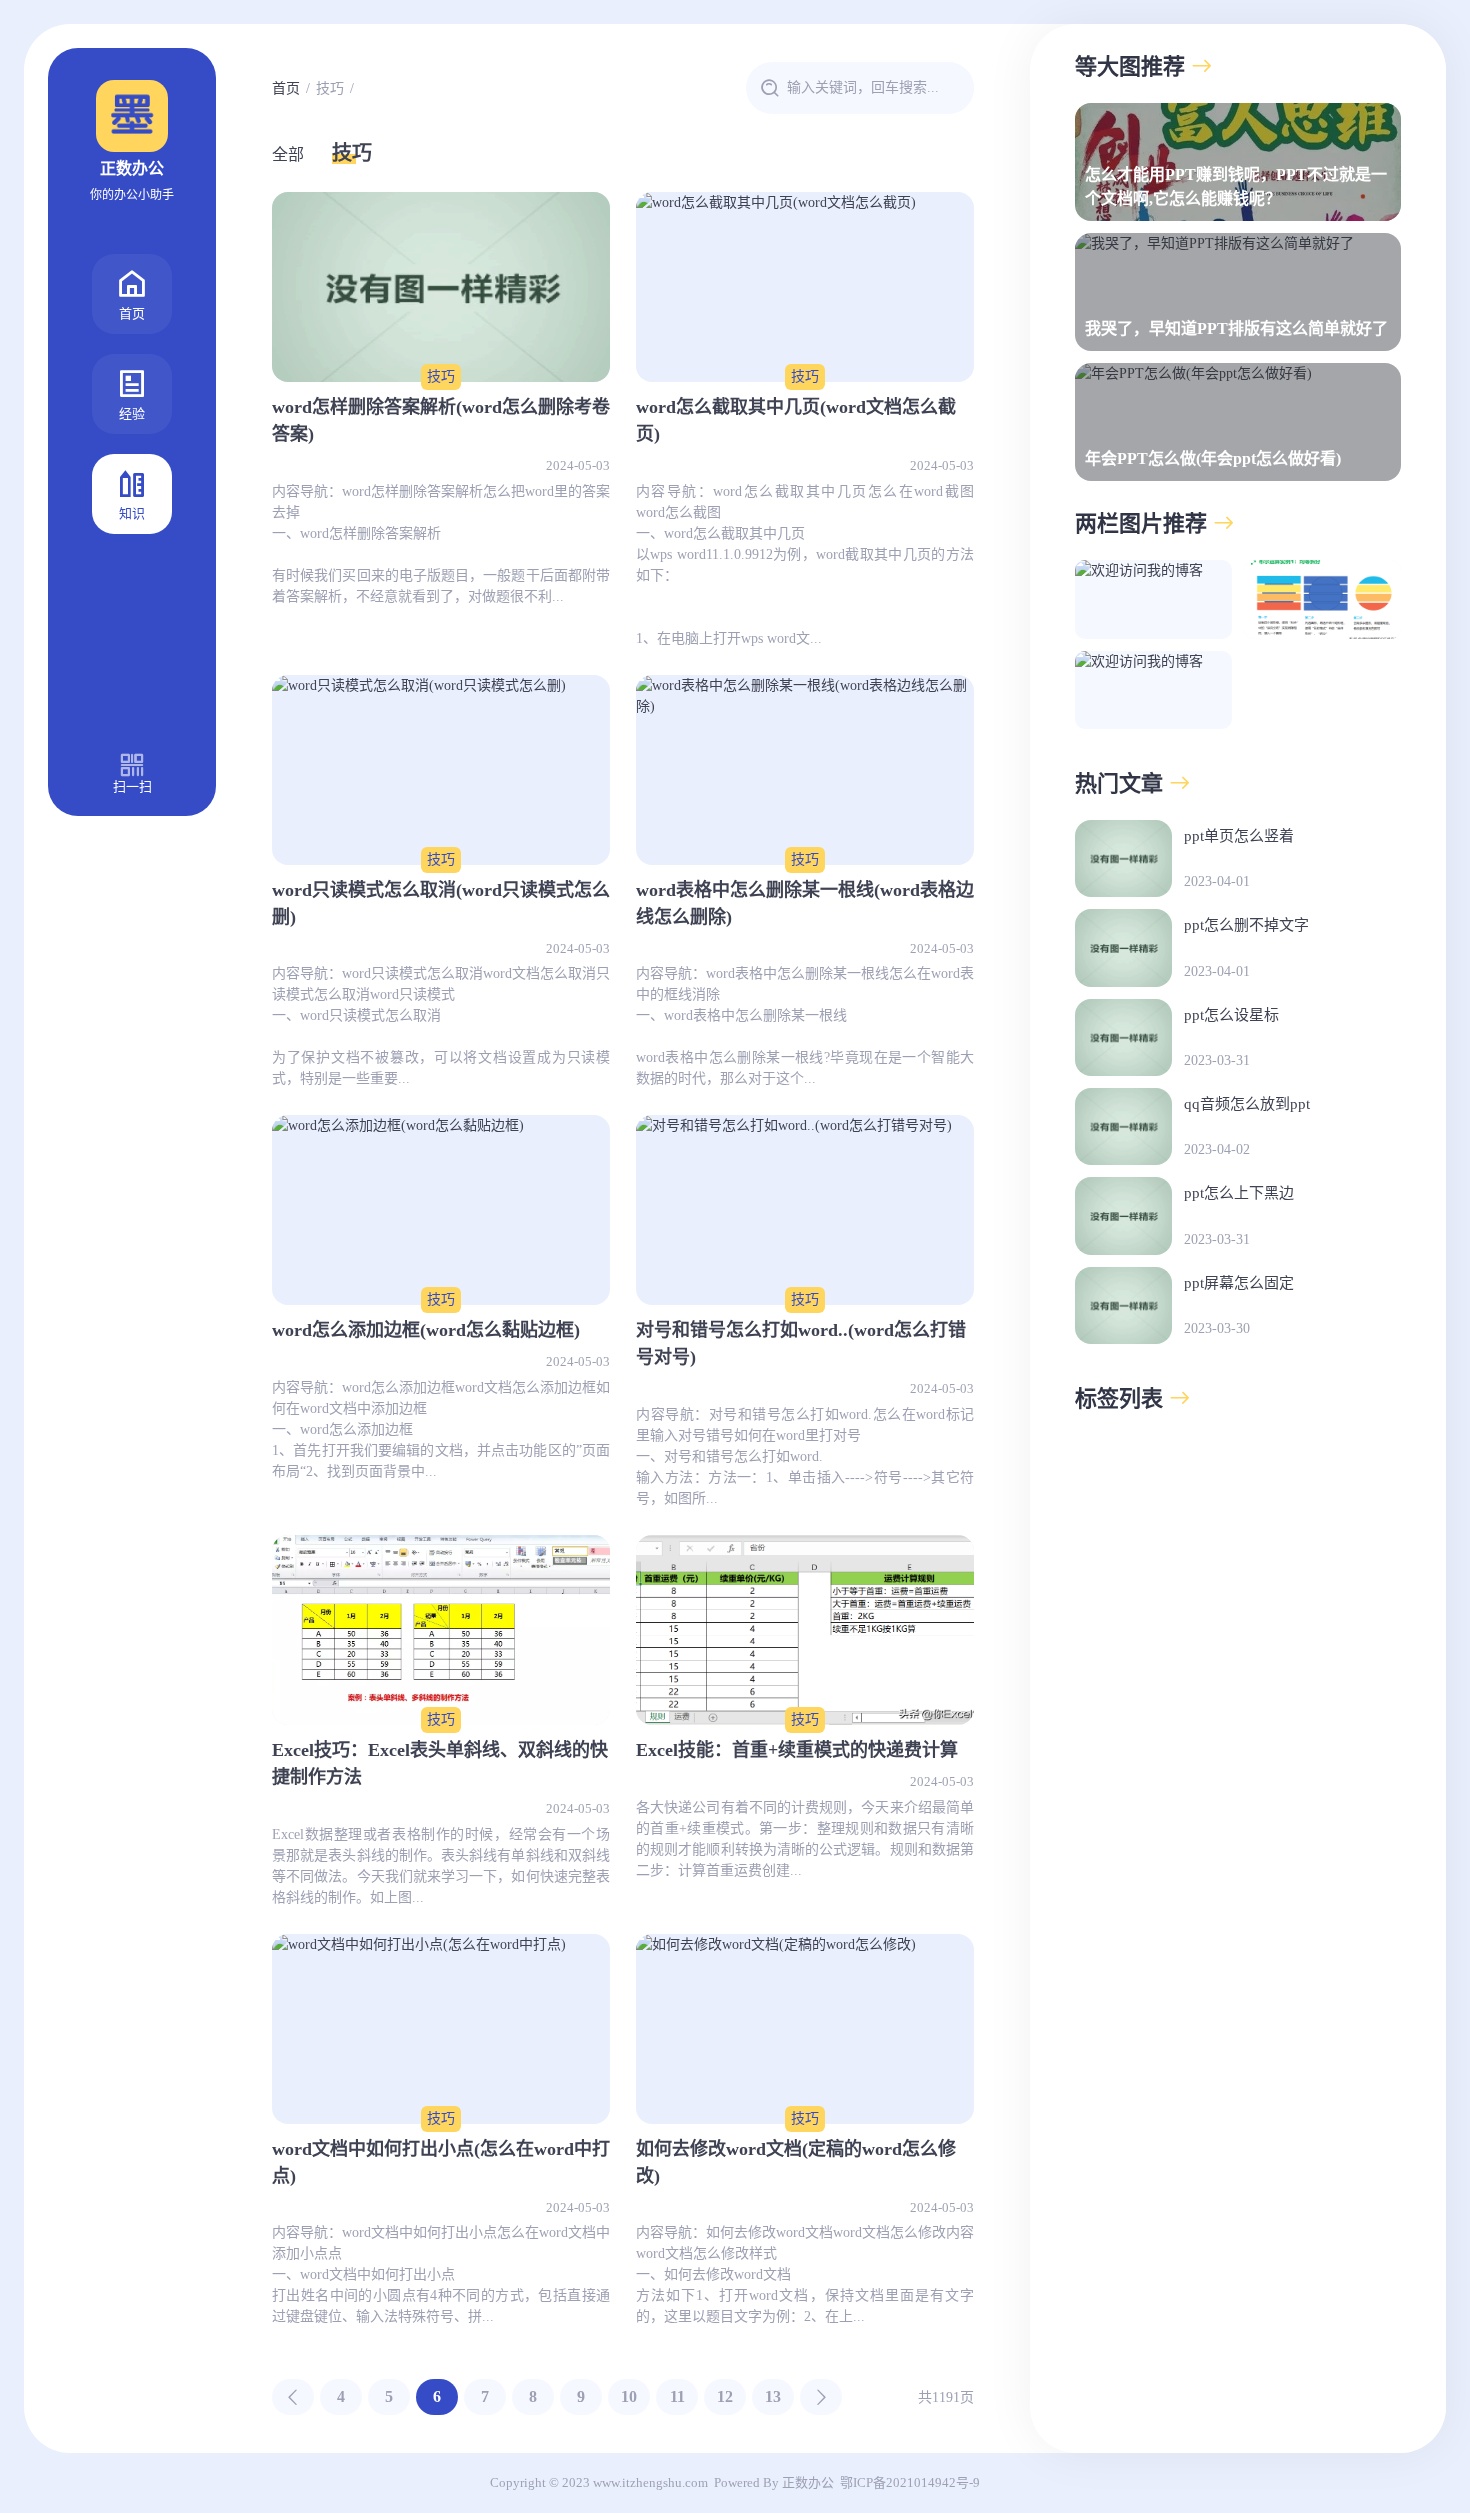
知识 (132, 513)
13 (773, 2396)
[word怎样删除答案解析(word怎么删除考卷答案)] (441, 287)
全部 (288, 154)
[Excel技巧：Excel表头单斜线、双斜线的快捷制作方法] (441, 1630)
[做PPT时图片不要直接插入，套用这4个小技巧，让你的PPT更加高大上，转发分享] (1322, 599)
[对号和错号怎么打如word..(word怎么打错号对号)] (805, 1210)
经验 (132, 413)
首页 (132, 313)
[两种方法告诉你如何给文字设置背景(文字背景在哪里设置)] (1153, 690)
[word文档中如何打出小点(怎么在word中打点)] (441, 2029)
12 (725, 2396)
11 (677, 2396)
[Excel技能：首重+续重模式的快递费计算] (805, 1630)
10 (629, 2396)
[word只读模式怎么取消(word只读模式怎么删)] (441, 770)
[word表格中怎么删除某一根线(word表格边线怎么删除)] (805, 770)
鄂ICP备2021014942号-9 (910, 2482)
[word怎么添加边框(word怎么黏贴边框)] (441, 1210)
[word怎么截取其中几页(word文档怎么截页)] (805, 287)
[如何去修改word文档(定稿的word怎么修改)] (805, 2029)
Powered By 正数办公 (774, 2482)
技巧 (330, 88)
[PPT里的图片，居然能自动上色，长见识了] (1153, 599)
